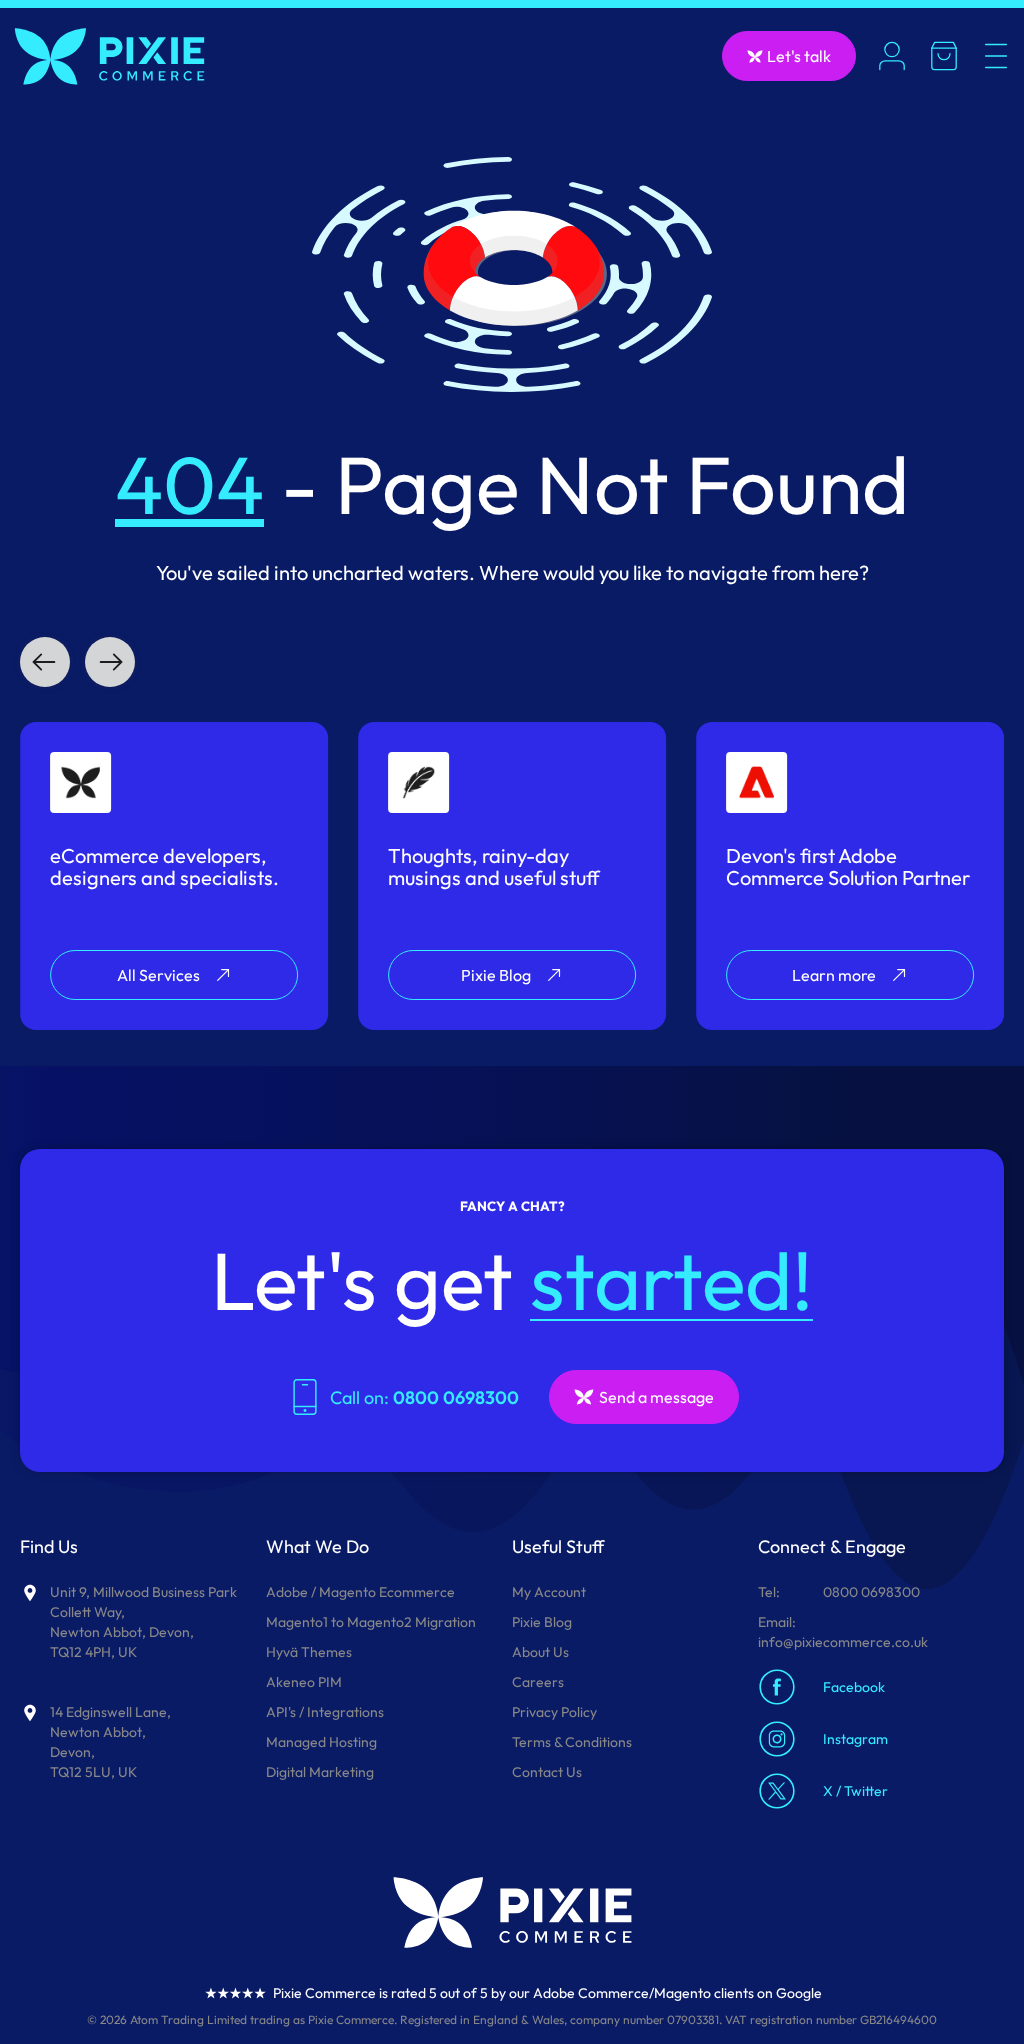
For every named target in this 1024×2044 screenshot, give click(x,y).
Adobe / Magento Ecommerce (360, 1592)
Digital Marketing (320, 1772)
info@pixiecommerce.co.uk (843, 1642)
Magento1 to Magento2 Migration (371, 1622)
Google (799, 1993)
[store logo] (109, 56)
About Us (540, 1652)
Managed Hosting (321, 1742)
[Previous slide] (45, 662)
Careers (538, 1682)
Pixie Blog (496, 975)
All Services (158, 975)
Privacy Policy (554, 1712)
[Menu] (996, 56)
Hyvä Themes (309, 1652)
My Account (549, 1592)
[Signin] (892, 56)
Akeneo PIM (304, 1682)
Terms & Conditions (572, 1742)
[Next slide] (110, 662)
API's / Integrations (325, 1712)
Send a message (656, 1397)
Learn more (834, 975)
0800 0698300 (871, 1592)
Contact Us (547, 1772)
